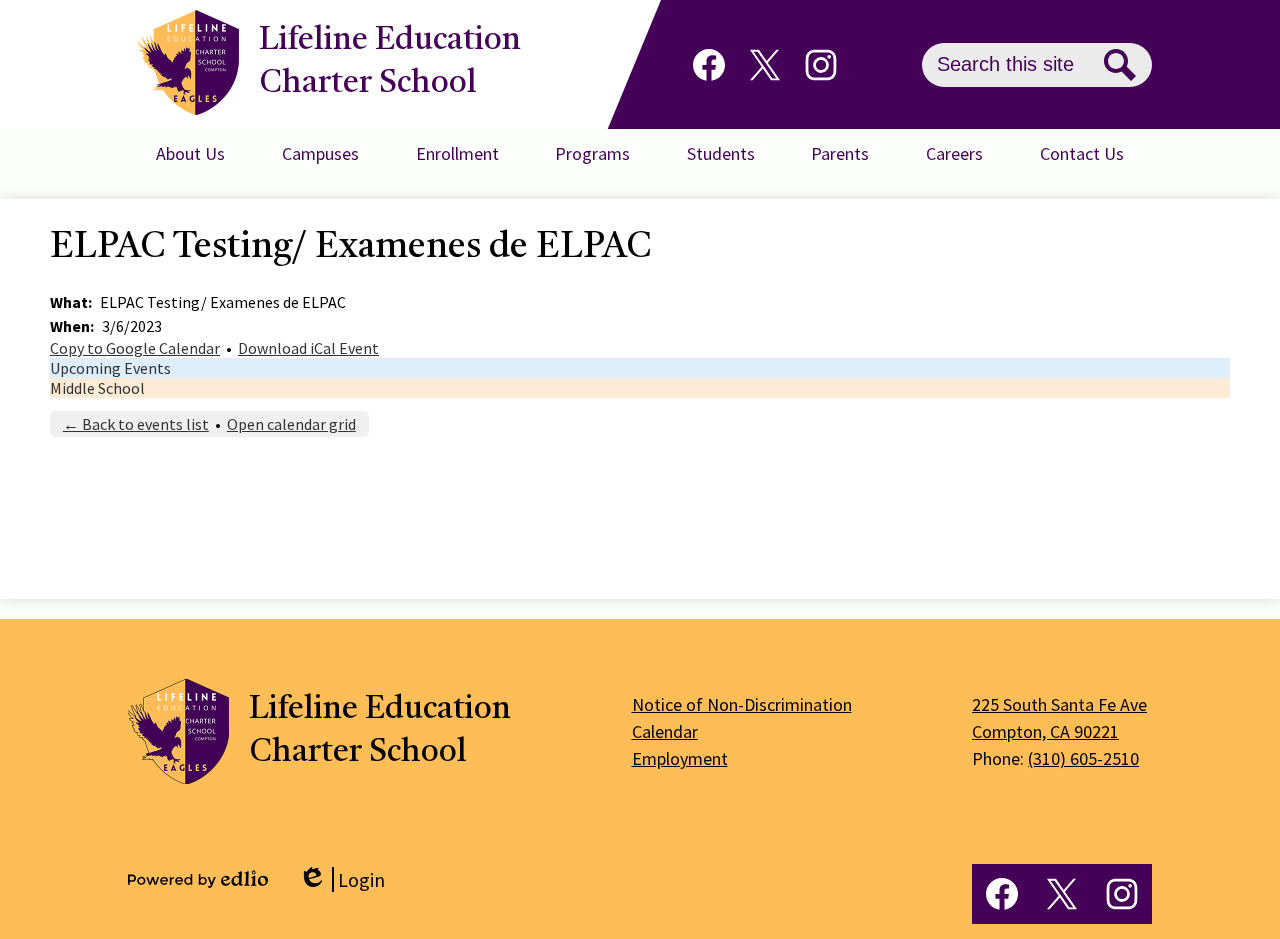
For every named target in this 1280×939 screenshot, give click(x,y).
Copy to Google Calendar (135, 348)
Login (341, 879)
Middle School (97, 388)
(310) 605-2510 (1083, 758)
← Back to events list (136, 424)
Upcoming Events (110, 368)
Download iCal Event (308, 348)
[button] (190, 154)
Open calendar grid (291, 424)
